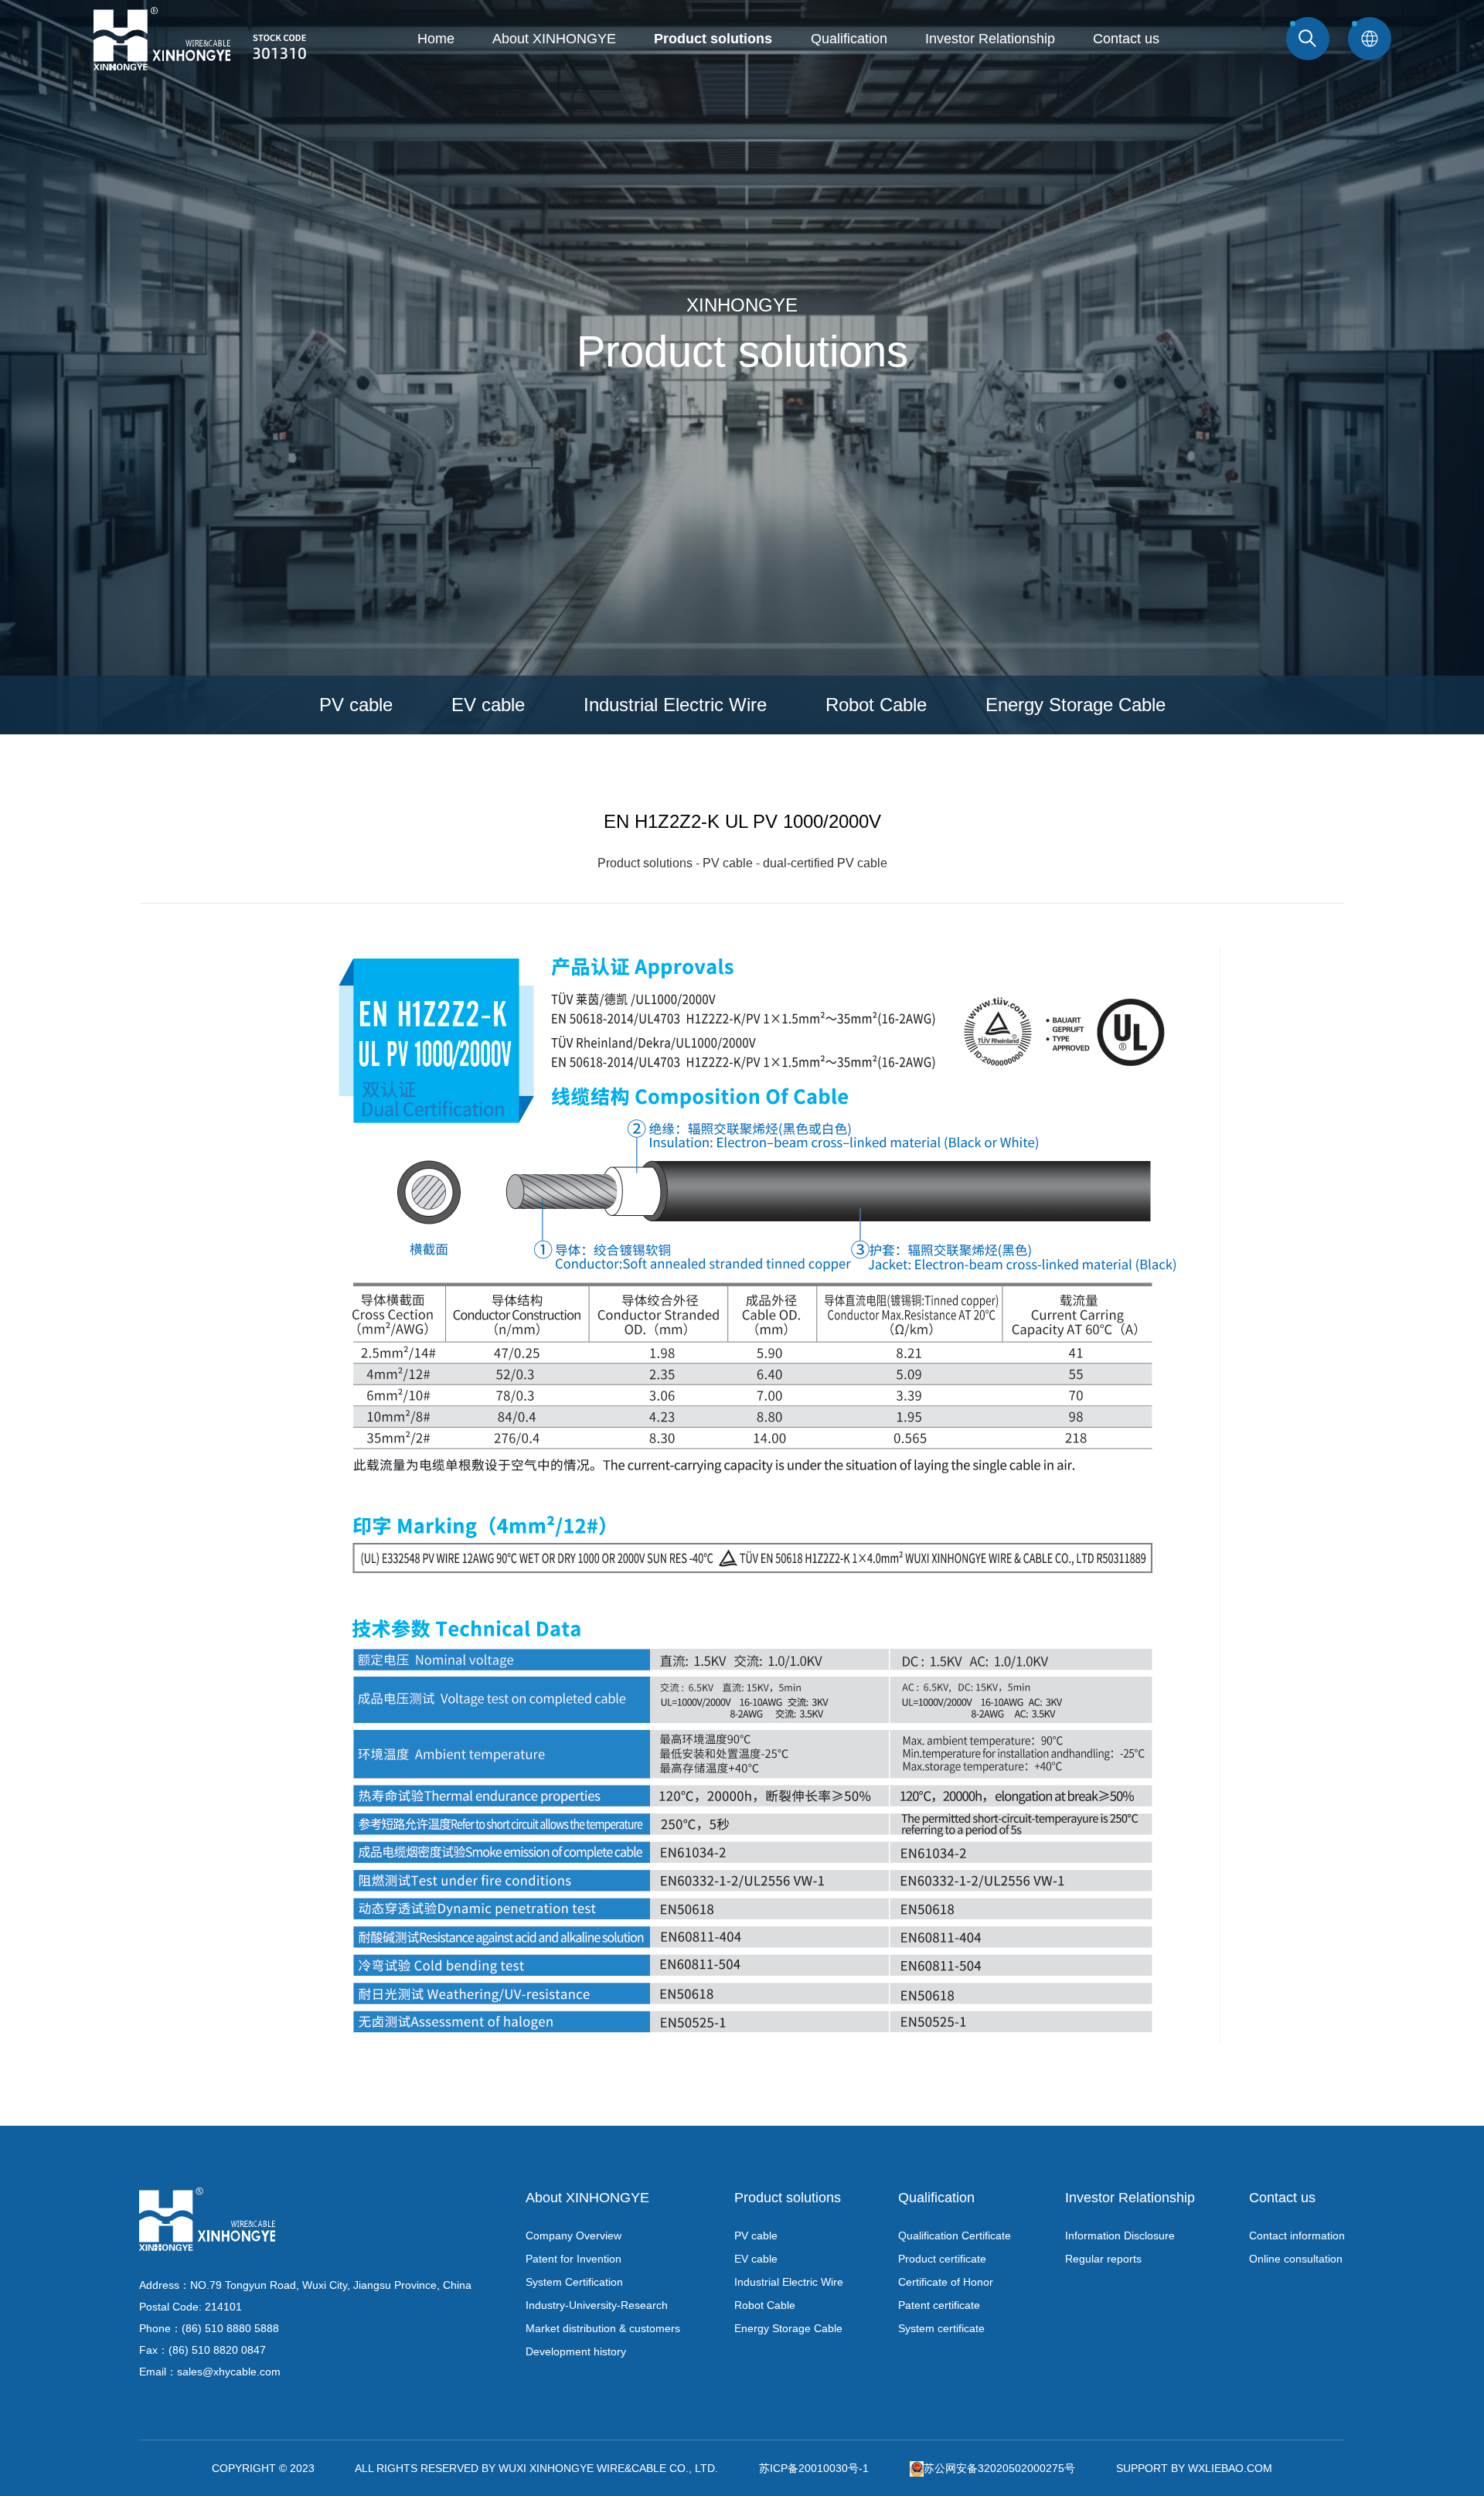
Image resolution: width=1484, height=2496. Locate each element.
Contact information (1297, 2236)
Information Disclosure (1120, 2236)
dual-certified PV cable (825, 863)
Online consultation (1296, 2259)
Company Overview (574, 2236)
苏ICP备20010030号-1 (814, 2468)
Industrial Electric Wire (675, 705)
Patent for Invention (574, 2259)
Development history (576, 2351)
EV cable (488, 705)
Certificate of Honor (946, 2282)
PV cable (356, 705)
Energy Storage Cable (1076, 705)
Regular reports (1103, 2259)
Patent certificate (939, 2305)
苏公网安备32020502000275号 (999, 2468)
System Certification (574, 2282)
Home (436, 39)
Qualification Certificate (955, 2236)
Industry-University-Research (597, 2305)
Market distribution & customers (603, 2328)
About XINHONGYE (554, 39)
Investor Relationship (990, 39)
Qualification (849, 39)
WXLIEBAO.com (1230, 2468)
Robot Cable (876, 705)
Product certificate (942, 2259)
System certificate (941, 2328)
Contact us (1126, 39)
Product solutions (713, 39)
